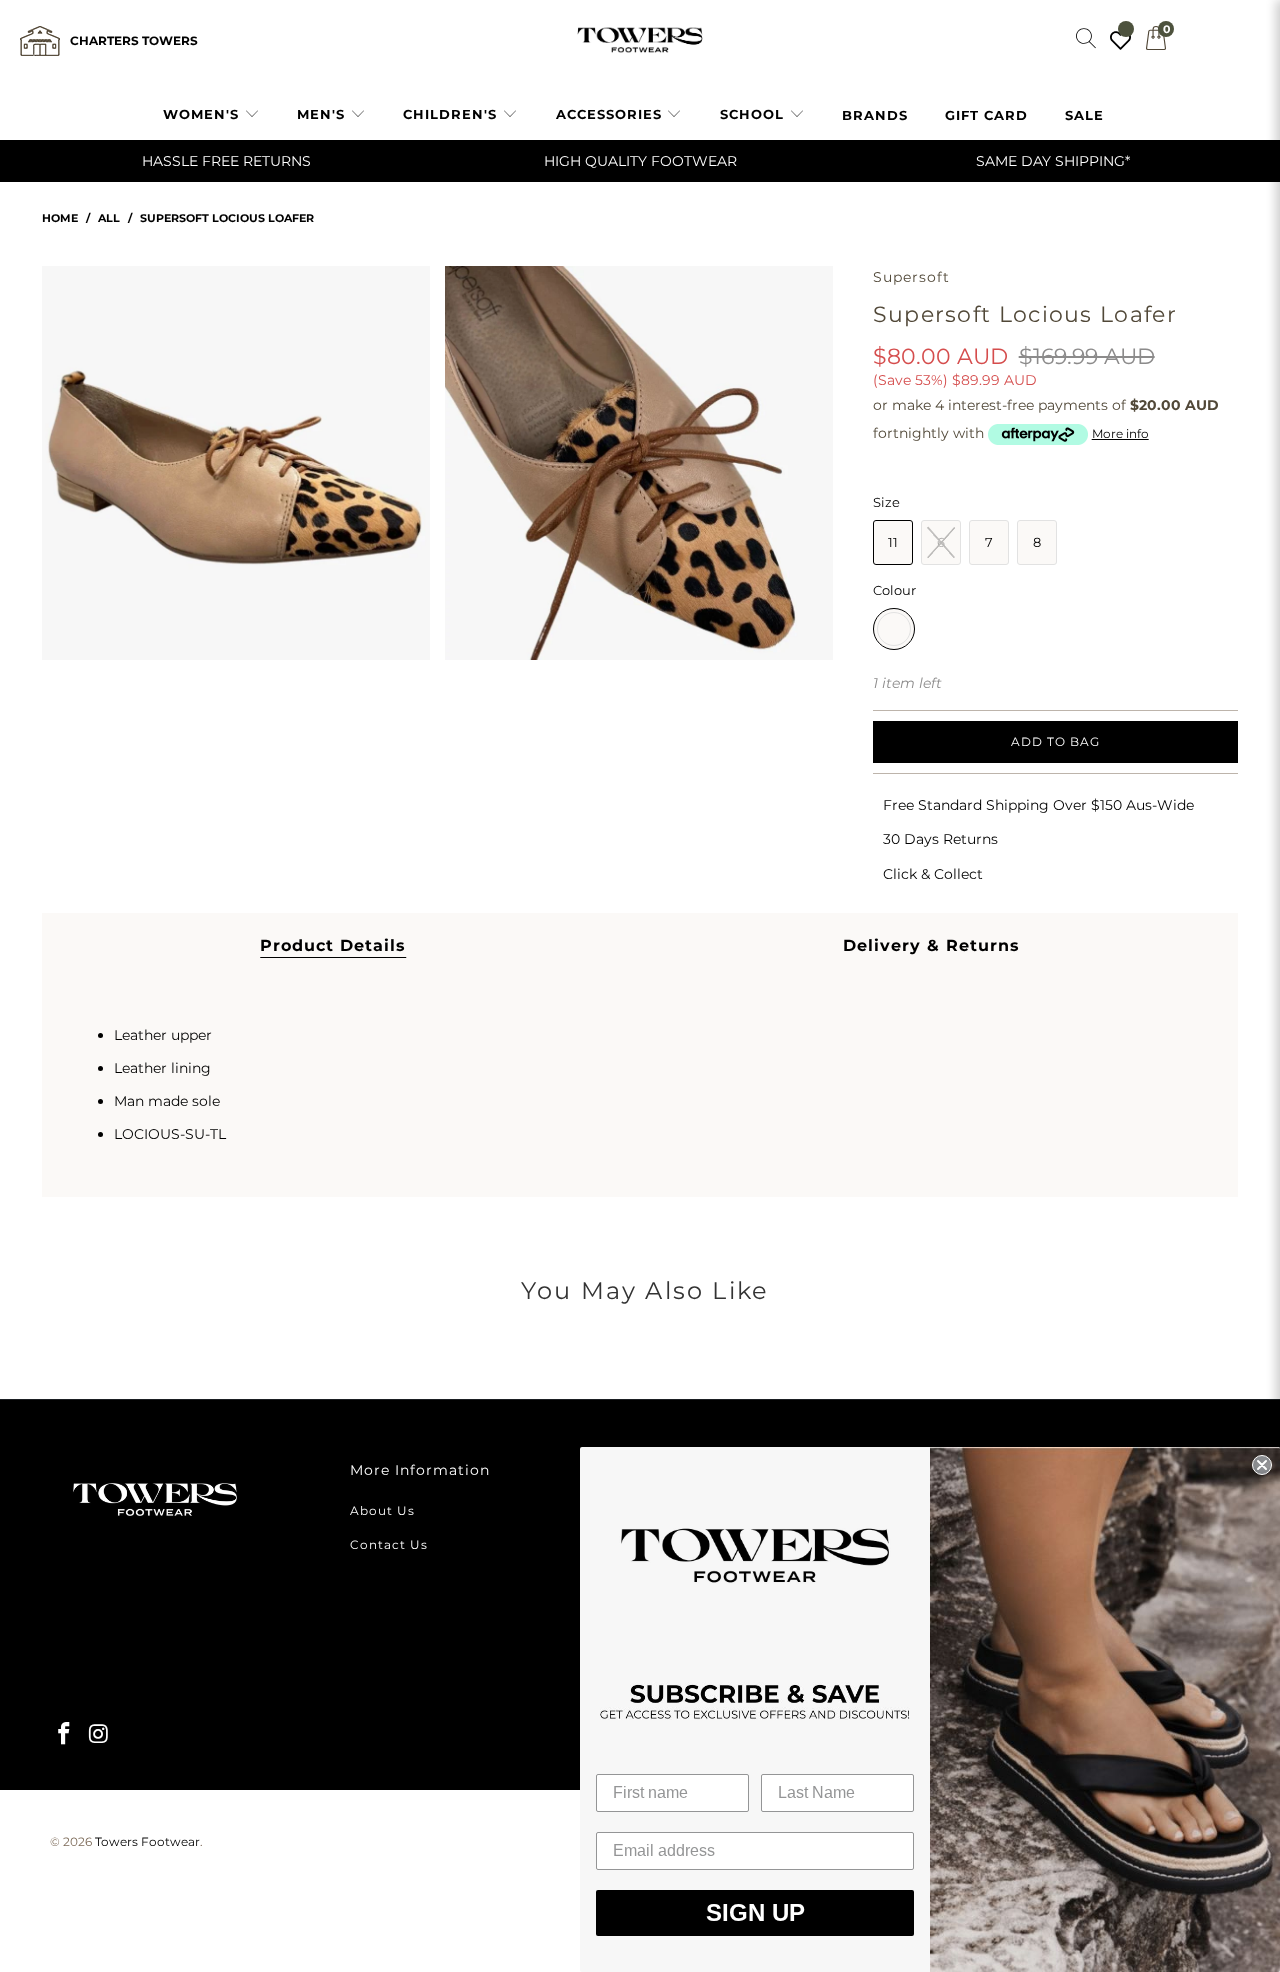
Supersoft (912, 277)
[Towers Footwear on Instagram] (100, 1735)
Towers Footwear (147, 1841)
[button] (211, 115)
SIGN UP (755, 1912)
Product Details (333, 945)
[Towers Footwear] (640, 40)
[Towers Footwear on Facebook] (65, 1735)
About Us (382, 1510)
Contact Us (389, 1544)
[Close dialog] (1262, 1465)
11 (893, 542)
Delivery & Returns (931, 945)
